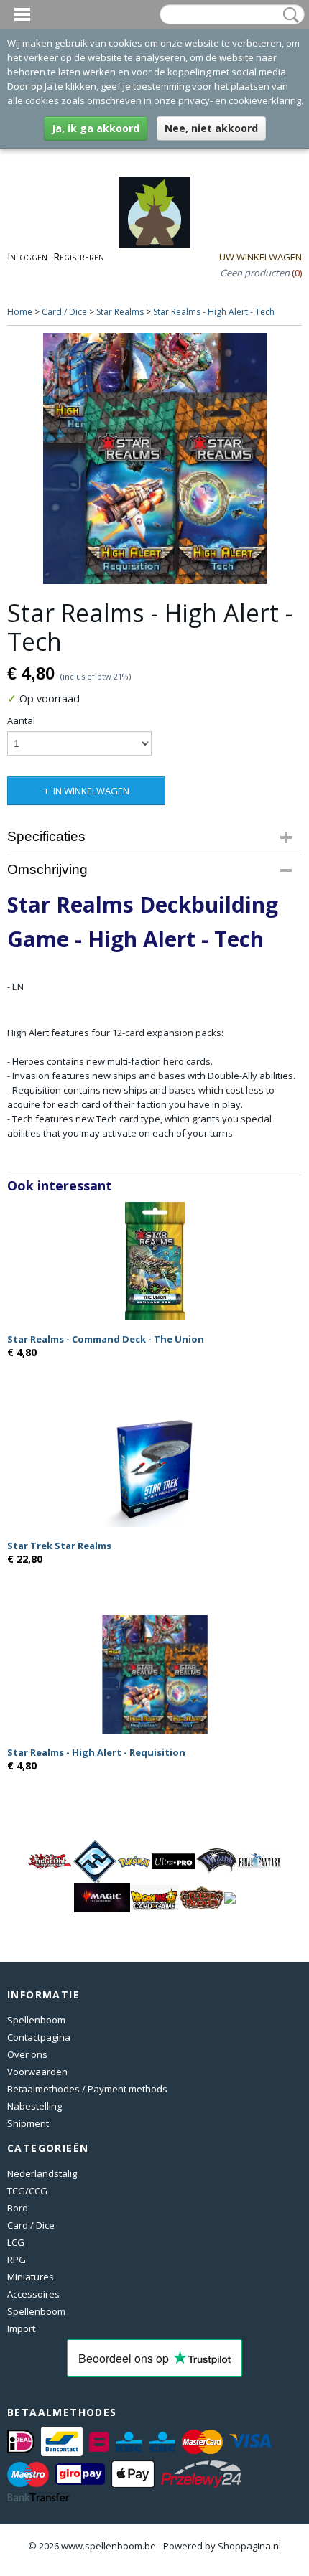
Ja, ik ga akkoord (96, 128)
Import (21, 2328)
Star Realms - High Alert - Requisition (96, 1752)
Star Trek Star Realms (59, 1546)
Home (20, 312)
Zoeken (288, 15)
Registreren (79, 257)
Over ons (27, 2054)
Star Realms (120, 312)
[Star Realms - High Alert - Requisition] (154, 1674)
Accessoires (33, 2294)
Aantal (21, 720)
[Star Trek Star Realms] (154, 1468)
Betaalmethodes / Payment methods (87, 2089)
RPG (17, 2260)
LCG (16, 2242)
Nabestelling (34, 2106)
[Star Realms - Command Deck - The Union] (154, 1261)
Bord (18, 2208)
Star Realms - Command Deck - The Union (106, 1339)
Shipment (28, 2123)
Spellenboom (36, 2020)
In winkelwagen (91, 791)
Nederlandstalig (42, 2173)
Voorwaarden (37, 2072)
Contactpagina (39, 2037)
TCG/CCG (27, 2191)
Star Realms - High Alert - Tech (214, 312)
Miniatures (31, 2277)
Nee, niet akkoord (211, 128)
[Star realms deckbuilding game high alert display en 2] (154, 459)
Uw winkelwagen (260, 257)
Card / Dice (64, 312)
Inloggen (27, 257)
